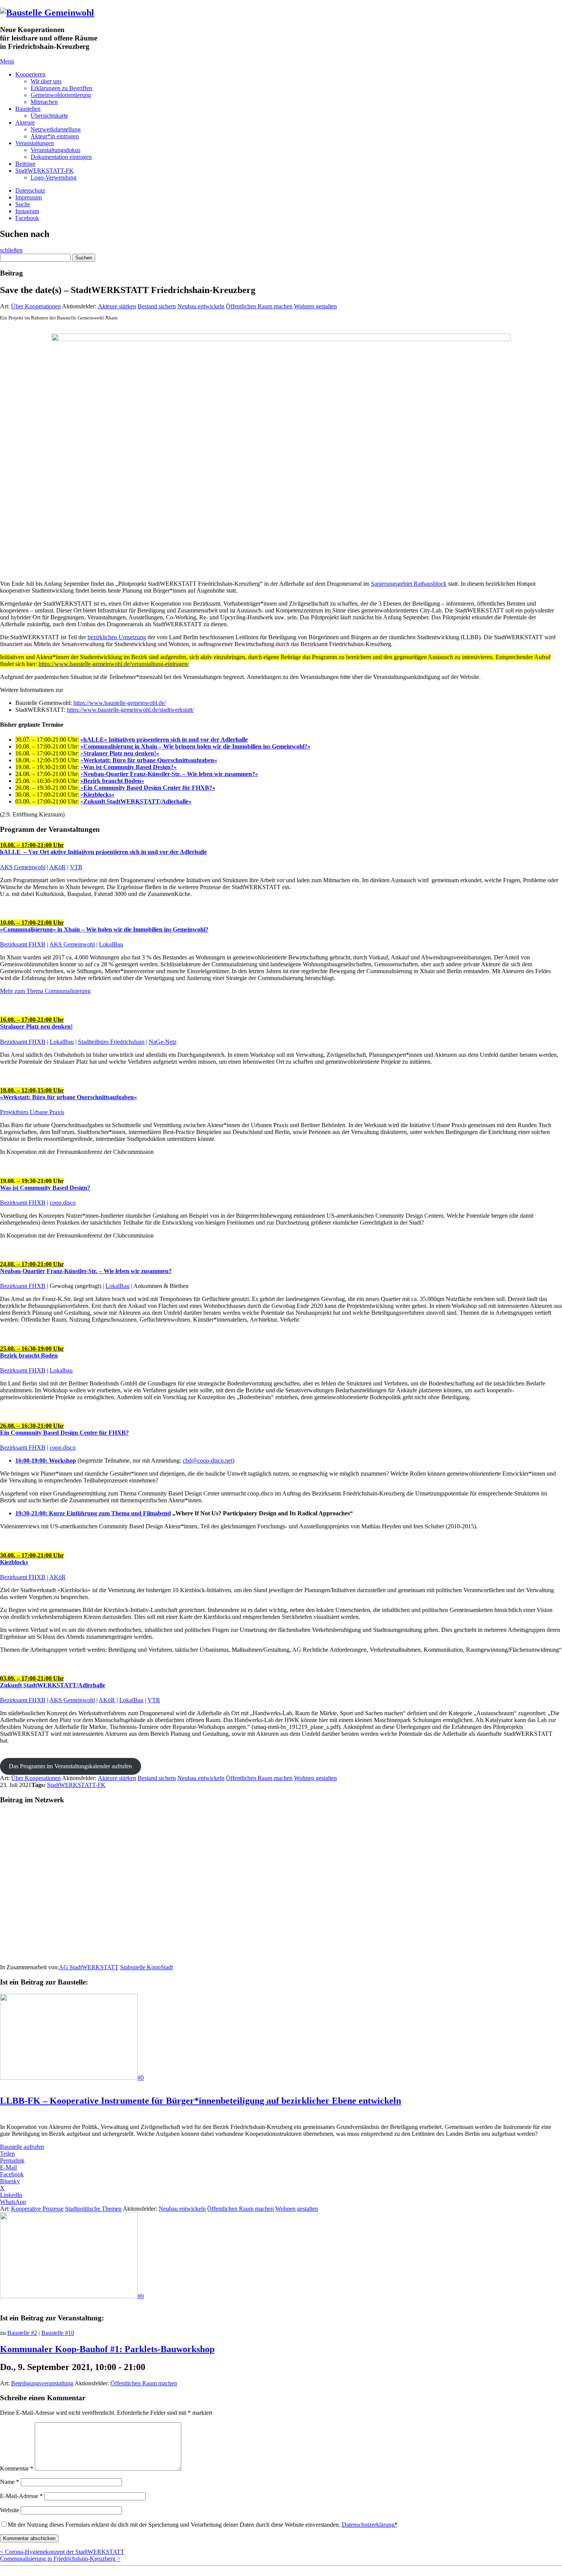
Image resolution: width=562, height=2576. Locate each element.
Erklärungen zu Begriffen (61, 88)
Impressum (28, 197)
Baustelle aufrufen (22, 2147)
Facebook (27, 218)
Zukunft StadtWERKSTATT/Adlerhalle (53, 1682)
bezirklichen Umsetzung (117, 637)
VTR (76, 867)
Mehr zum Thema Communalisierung (45, 991)
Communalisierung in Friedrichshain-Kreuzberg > (60, 2559)
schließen (11, 250)
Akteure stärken (117, 306)
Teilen (7, 2154)
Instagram (27, 211)
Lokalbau (61, 1370)
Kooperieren (30, 74)
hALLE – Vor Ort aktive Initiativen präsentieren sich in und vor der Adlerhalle (103, 848)
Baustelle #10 (58, 2333)
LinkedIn (11, 2195)
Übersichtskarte (49, 116)
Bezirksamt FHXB (23, 944)
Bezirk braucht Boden (32, 1352)
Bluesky (10, 2181)
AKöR (58, 867)
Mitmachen (44, 102)
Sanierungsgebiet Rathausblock (409, 584)
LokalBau (111, 944)
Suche (23, 204)
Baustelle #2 (22, 2333)
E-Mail (8, 2167)
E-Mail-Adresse (21, 2496)
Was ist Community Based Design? (45, 1188)
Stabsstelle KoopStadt (146, 1967)
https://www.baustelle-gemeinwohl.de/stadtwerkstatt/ (130, 710)
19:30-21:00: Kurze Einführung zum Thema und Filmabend (93, 1513)
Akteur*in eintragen (55, 136)
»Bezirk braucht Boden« (112, 781)
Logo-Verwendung (54, 177)
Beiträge (25, 164)
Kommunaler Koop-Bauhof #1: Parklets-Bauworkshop (107, 2349)
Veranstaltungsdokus (55, 150)
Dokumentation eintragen (61, 157)
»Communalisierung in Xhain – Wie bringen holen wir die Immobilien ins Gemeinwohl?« (195, 746)
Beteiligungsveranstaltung (42, 2383)
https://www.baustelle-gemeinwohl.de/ (120, 703)
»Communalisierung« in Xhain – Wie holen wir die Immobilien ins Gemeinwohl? (104, 926)
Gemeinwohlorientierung (61, 95)
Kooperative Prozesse (37, 2209)
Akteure (25, 122)
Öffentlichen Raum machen (259, 306)
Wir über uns (46, 81)
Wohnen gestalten (315, 306)
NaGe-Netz (163, 1042)
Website (10, 2510)
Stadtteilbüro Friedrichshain (111, 1042)
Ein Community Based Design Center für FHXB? (64, 1433)
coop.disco (63, 1203)
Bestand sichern (157, 306)
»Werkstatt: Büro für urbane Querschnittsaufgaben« (68, 1094)
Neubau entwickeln (201, 306)
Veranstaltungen (35, 143)
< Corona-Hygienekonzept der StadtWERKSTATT (62, 2552)
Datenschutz (30, 190)
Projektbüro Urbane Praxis (32, 1112)
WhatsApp (13, 2202)
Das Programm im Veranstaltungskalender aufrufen (70, 1766)
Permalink (12, 2160)
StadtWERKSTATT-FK (45, 171)
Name (10, 2482)
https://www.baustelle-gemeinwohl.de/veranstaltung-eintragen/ (114, 664)
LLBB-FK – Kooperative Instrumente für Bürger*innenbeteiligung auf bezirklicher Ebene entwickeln (201, 2101)
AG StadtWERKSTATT (89, 1967)
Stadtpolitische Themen (93, 2209)
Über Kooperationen (36, 306)
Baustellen (28, 109)
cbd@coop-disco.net (208, 1461)
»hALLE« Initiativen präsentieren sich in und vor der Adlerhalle (164, 740)
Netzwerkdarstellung (56, 129)
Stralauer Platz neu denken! (36, 1023)
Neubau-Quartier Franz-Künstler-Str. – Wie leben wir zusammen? (86, 1268)
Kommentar (17, 2468)
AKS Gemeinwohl (23, 867)
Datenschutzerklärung (368, 2525)
